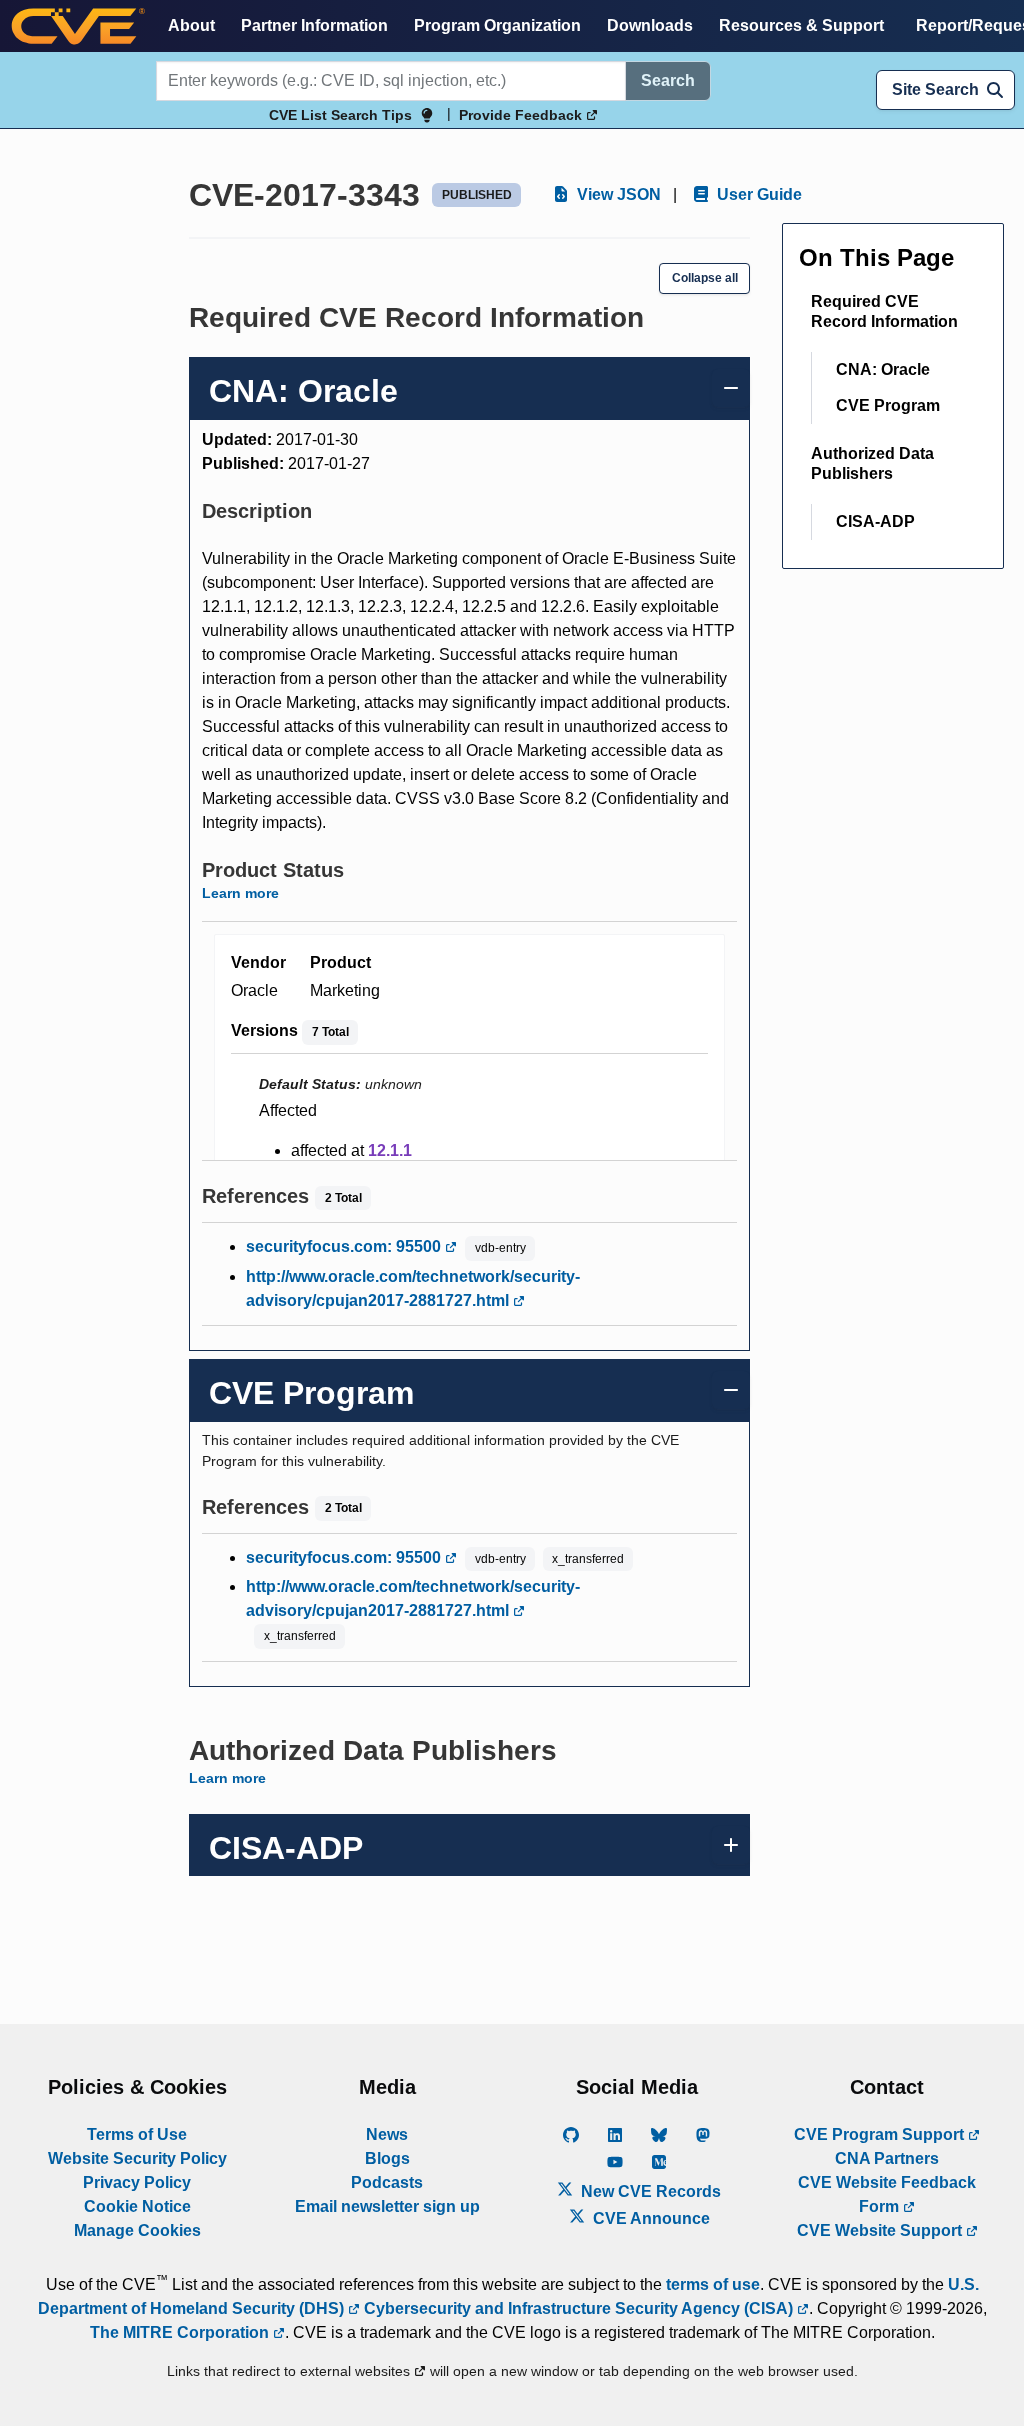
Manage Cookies (137, 2230)
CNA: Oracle (883, 369)
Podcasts (387, 2182)
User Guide (757, 194)
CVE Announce (649, 2218)
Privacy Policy (137, 2182)
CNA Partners (887, 2158)
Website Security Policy (137, 2158)
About (191, 25)
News (387, 2134)
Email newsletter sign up (387, 2206)
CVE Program (888, 405)
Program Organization (497, 25)
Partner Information (314, 25)
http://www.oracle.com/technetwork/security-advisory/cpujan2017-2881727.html (413, 1288)
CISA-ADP (875, 521)
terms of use (713, 2284)
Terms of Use (137, 2134)
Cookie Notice (137, 2206)
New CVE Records (649, 2191)
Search (668, 80)
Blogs (387, 2158)
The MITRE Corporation (181, 2332)
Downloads (650, 25)
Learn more (240, 893)
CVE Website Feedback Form (887, 2194)
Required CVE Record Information (884, 311)
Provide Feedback (522, 115)
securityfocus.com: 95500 (345, 1246)
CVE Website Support (881, 2230)
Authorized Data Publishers (872, 463)
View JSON (617, 194)
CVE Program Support (881, 2134)
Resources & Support (801, 25)
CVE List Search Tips (340, 115)
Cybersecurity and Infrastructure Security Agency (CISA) (578, 2308)
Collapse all (705, 278)
